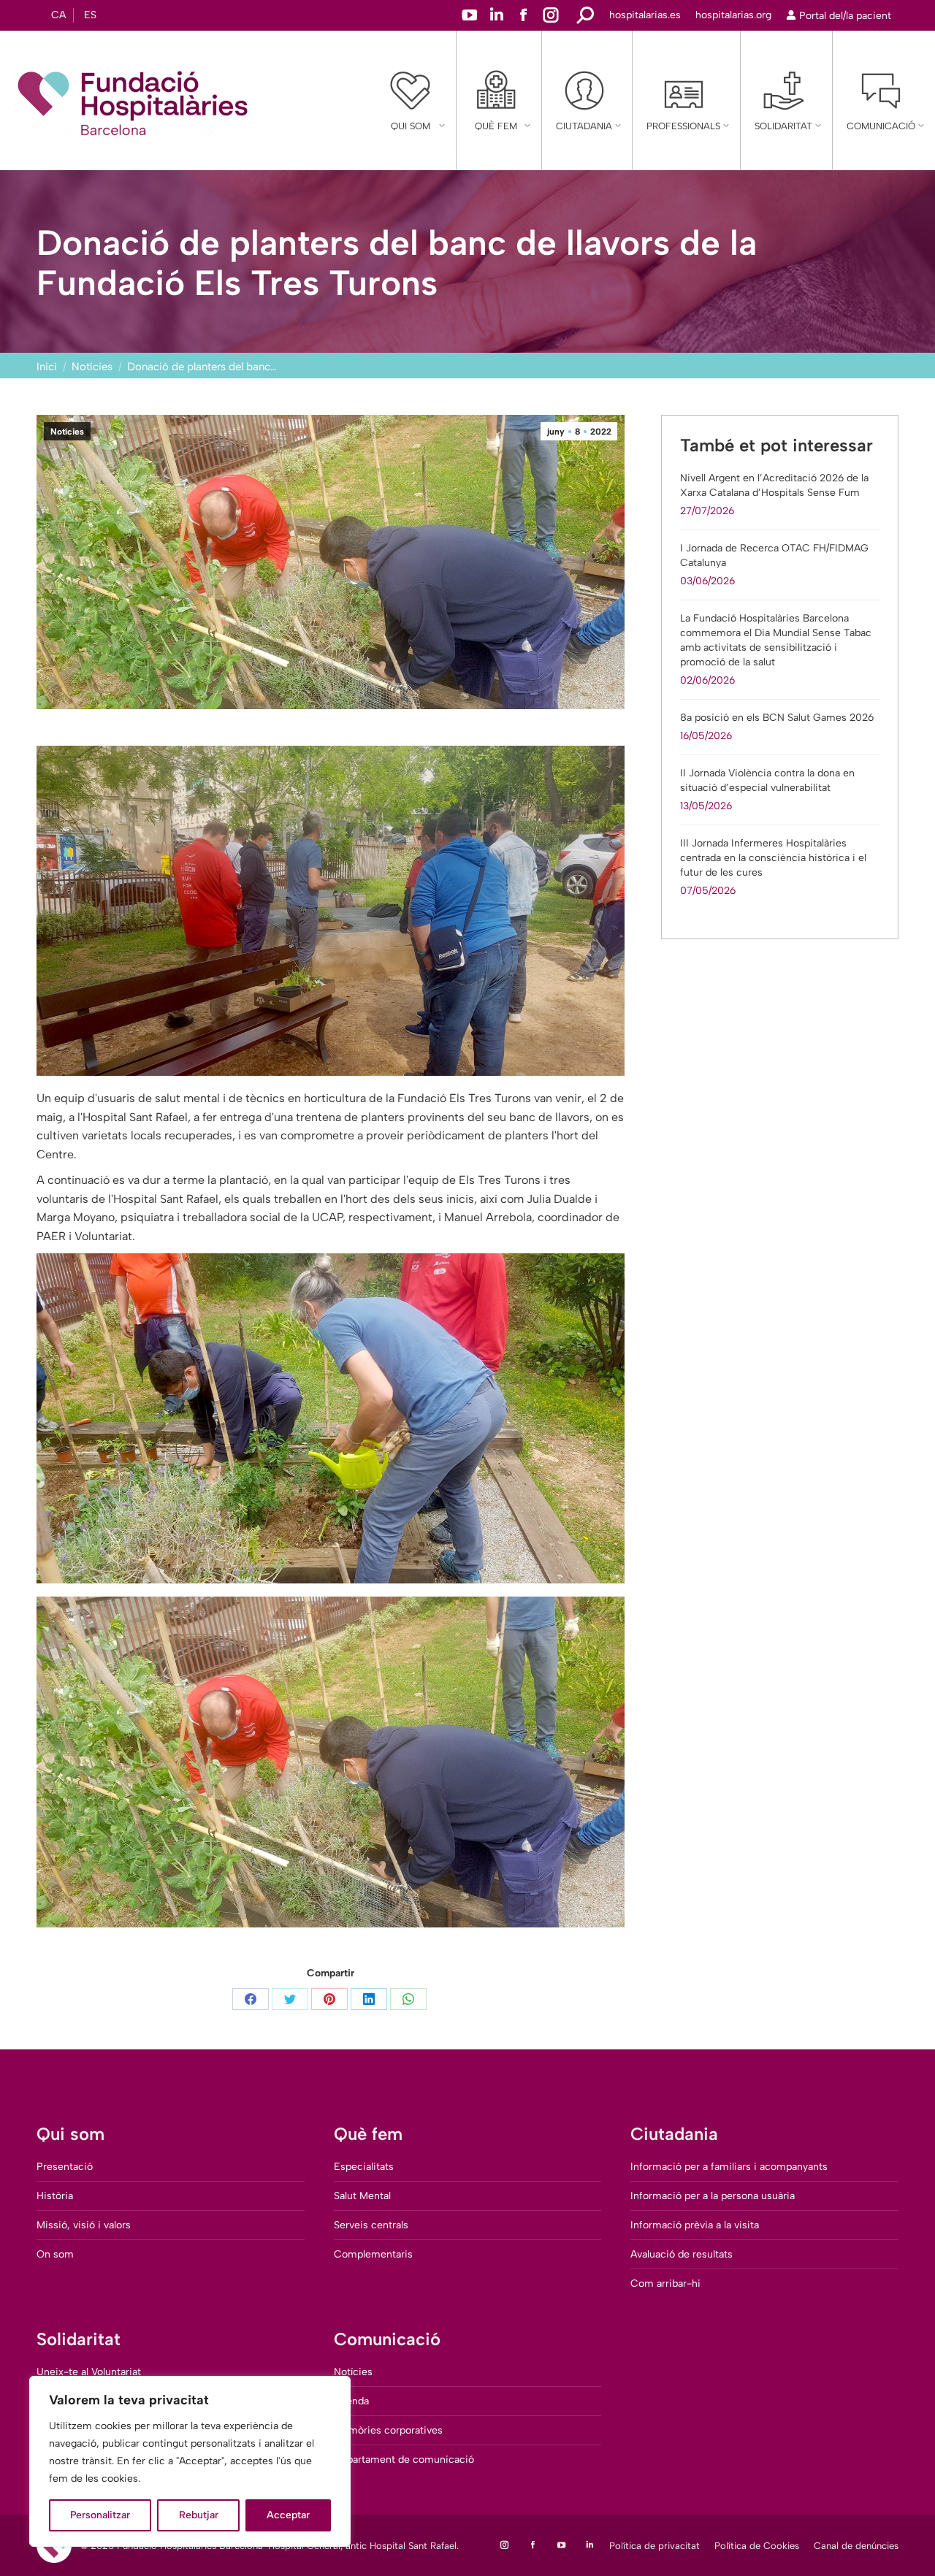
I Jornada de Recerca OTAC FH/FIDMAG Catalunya (774, 555)
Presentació (65, 2167)
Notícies (67, 432)
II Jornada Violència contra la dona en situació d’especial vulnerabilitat (767, 780)
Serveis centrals (371, 2225)
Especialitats (364, 2167)
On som (55, 2254)
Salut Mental (362, 2196)
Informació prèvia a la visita (695, 2225)
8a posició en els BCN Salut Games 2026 (777, 718)
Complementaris (373, 2254)
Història (55, 2196)
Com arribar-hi (665, 2283)
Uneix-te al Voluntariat (89, 2372)
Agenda (351, 2401)
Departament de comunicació (404, 2460)
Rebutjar (199, 2515)
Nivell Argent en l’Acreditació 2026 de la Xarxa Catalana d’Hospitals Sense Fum (774, 485)
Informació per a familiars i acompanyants (729, 2167)
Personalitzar (100, 2515)
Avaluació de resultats (682, 2254)
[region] (190, 2461)
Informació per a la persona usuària (713, 2196)
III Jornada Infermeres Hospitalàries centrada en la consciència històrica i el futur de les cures (773, 858)
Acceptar (288, 2515)
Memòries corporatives (388, 2430)
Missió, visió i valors (84, 2225)
